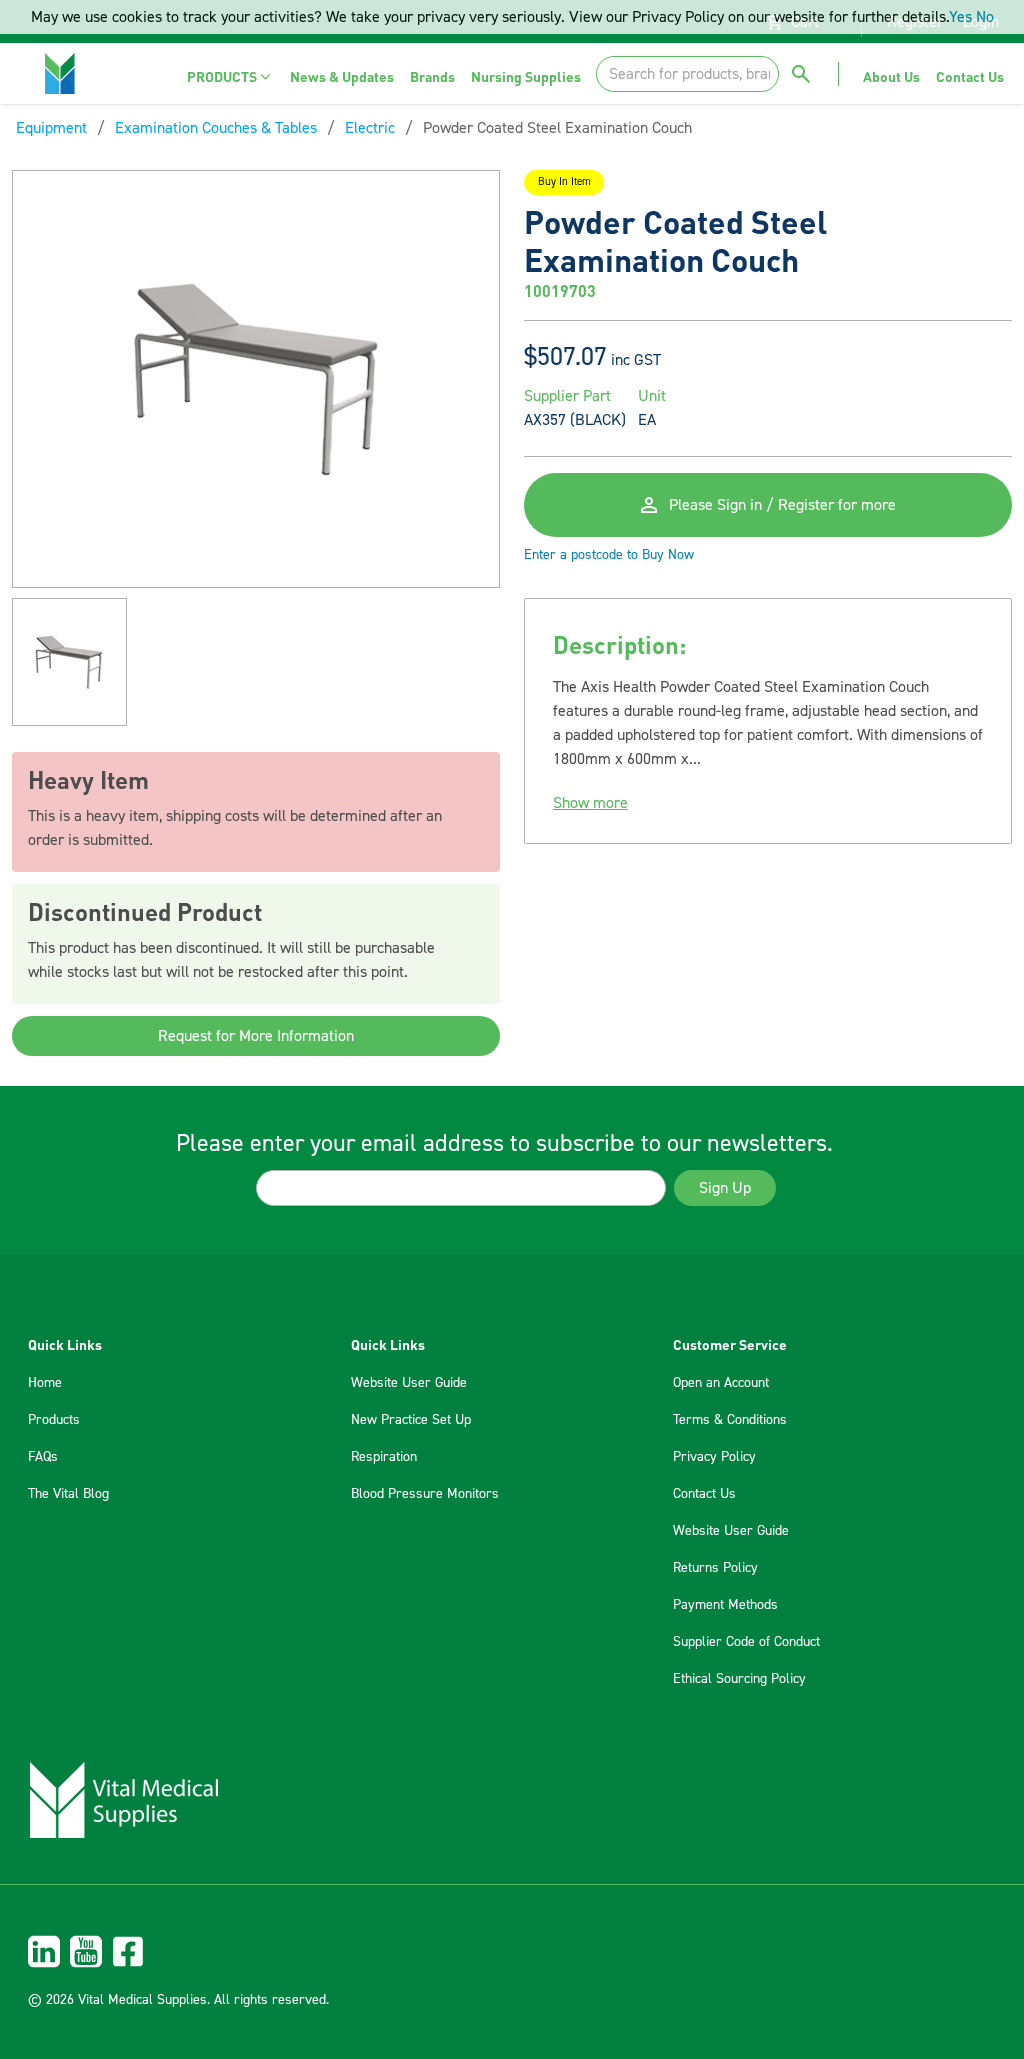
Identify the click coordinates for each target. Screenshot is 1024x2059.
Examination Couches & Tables (216, 128)
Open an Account (721, 1383)
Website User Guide (409, 1383)
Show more (590, 803)
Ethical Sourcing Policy (739, 1679)
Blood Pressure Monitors (425, 1494)
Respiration (384, 1457)
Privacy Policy (714, 1457)
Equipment (51, 128)
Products (54, 1420)
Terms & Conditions (730, 1420)
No (985, 17)
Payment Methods (725, 1605)
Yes (960, 17)
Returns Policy (715, 1568)
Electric (370, 128)
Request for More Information (256, 1036)
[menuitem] (230, 76)
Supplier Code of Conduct (746, 1642)
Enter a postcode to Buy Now (609, 555)
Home (45, 1383)
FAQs (43, 1457)
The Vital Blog (68, 1494)
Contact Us (704, 1494)
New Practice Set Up (411, 1420)
